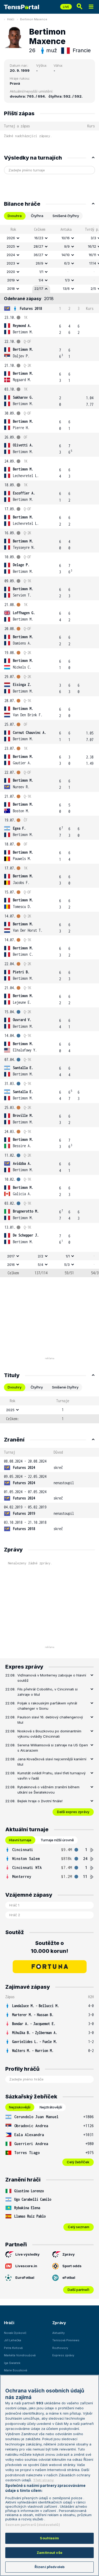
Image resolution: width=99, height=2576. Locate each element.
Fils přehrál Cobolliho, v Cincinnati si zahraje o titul (48, 1692)
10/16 (66, 238)
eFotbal (69, 2277)
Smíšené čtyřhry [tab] (66, 216)
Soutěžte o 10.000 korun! (49, 1947)
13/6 (66, 289)
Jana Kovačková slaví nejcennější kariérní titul (52, 1762)
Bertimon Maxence (34, 19)
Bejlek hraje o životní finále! (40, 1801)
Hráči (11, 19)
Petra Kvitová (13, 2348)
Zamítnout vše (49, 2553)
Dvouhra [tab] (15, 216)
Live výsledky (27, 2254)
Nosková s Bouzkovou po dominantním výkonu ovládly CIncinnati (49, 1734)
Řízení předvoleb (49, 2567)
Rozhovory (60, 2348)
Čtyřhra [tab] (37, 216)
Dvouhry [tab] (15, 1387)
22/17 (39, 289)
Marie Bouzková (16, 2370)
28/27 (38, 246)
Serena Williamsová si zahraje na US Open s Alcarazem (53, 1748)
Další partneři (78, 2290)
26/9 (39, 263)
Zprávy (69, 2254)
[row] (49, 238)
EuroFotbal (25, 2277)
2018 (11, 289)
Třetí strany (43, 2480)
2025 (11, 246)
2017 (11, 1256)
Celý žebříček (78, 2162)
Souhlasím (49, 2538)
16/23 (39, 238)
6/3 (67, 263)
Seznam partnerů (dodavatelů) (33, 2525)
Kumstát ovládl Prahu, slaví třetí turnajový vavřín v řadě (51, 1776)
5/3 (67, 1265)
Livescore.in (26, 2266)
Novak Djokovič (15, 2333)
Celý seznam (79, 2227)
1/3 (67, 280)
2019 (11, 280)
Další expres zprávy (73, 1812)
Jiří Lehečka (13, 2340)
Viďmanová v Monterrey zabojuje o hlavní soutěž (52, 1678)
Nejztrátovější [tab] (51, 2107)
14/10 (66, 255)
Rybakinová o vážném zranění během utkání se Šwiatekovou (48, 1790)
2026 (11, 238)
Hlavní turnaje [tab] (20, 1840)
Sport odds (72, 2266)
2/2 (41, 1256)
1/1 (41, 272)
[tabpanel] (49, 751)
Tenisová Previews (66, 2340)
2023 (11, 263)
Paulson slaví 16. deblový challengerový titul (50, 1720)
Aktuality (58, 2333)
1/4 (41, 280)
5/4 (41, 1265)
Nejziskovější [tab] (20, 2107)
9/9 (67, 246)
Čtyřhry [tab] (37, 1387)
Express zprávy (63, 2355)
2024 (11, 255)
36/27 (38, 255)
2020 (11, 272)
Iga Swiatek (12, 2363)
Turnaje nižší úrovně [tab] (57, 1840)
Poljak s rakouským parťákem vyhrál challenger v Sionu (47, 1706)
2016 (11, 1265)
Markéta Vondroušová (20, 2355)
